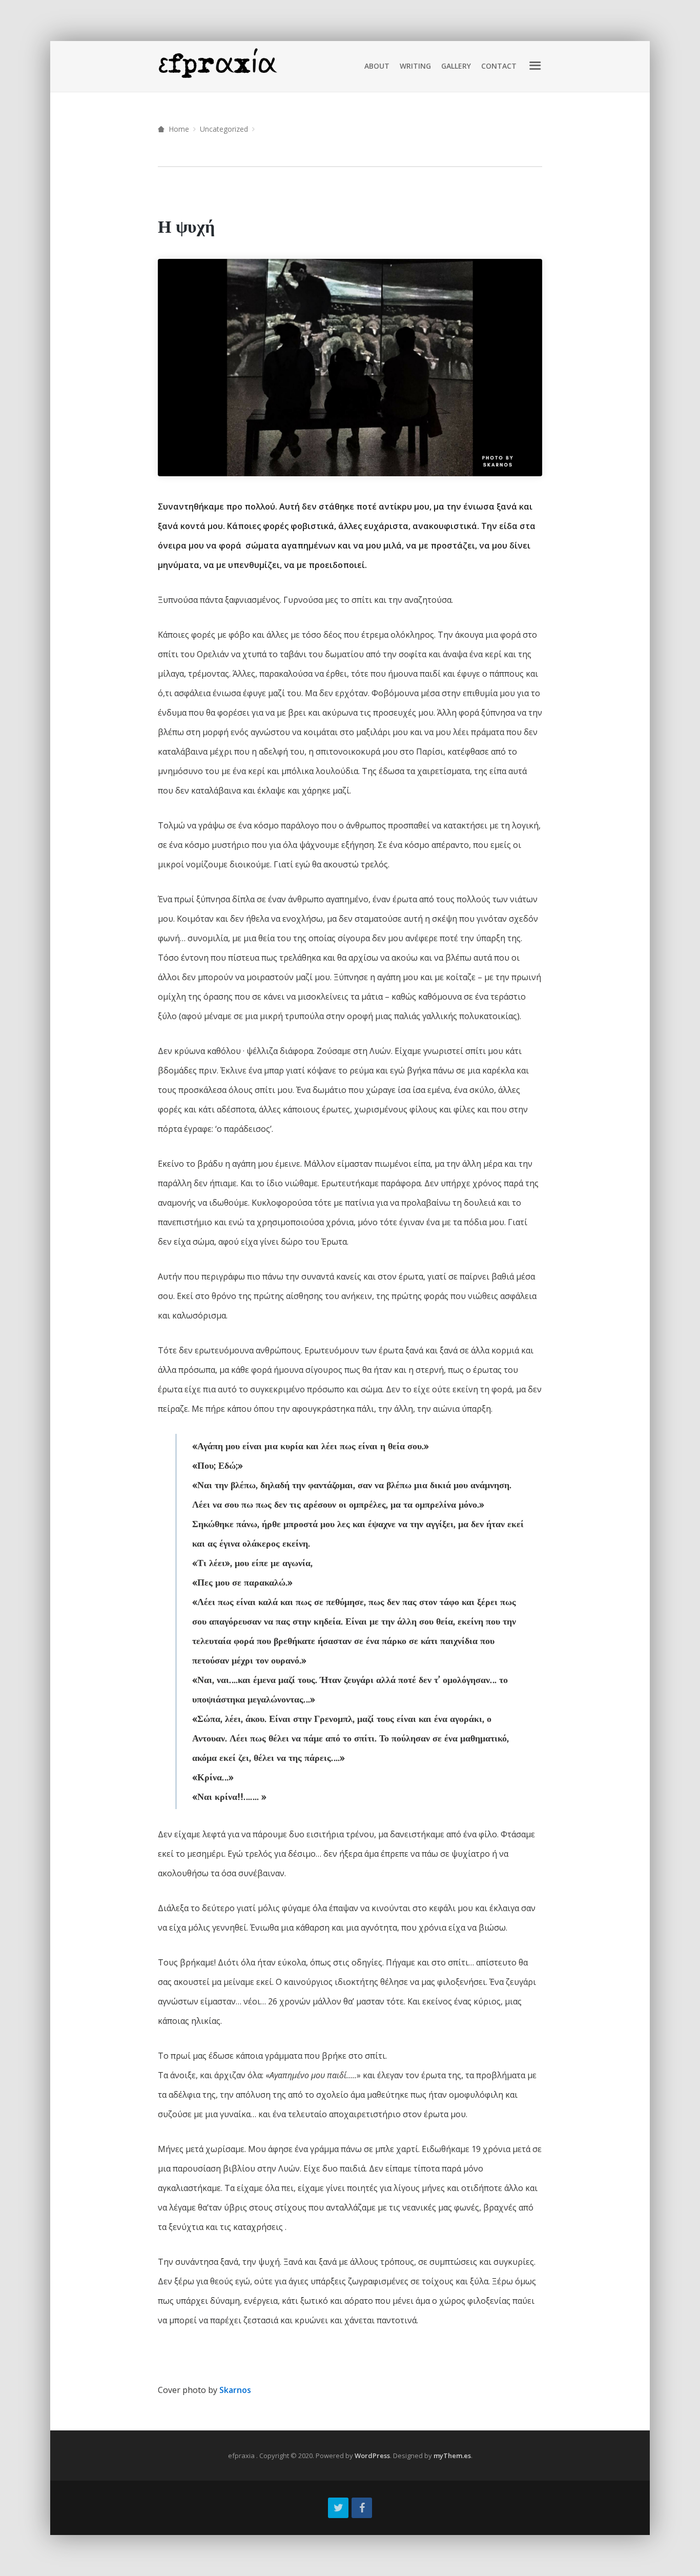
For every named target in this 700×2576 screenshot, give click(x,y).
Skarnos (235, 2390)
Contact (499, 66)
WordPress (372, 2456)
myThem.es (452, 2456)
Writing (415, 66)
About (377, 66)
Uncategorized (224, 129)
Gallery (456, 66)
